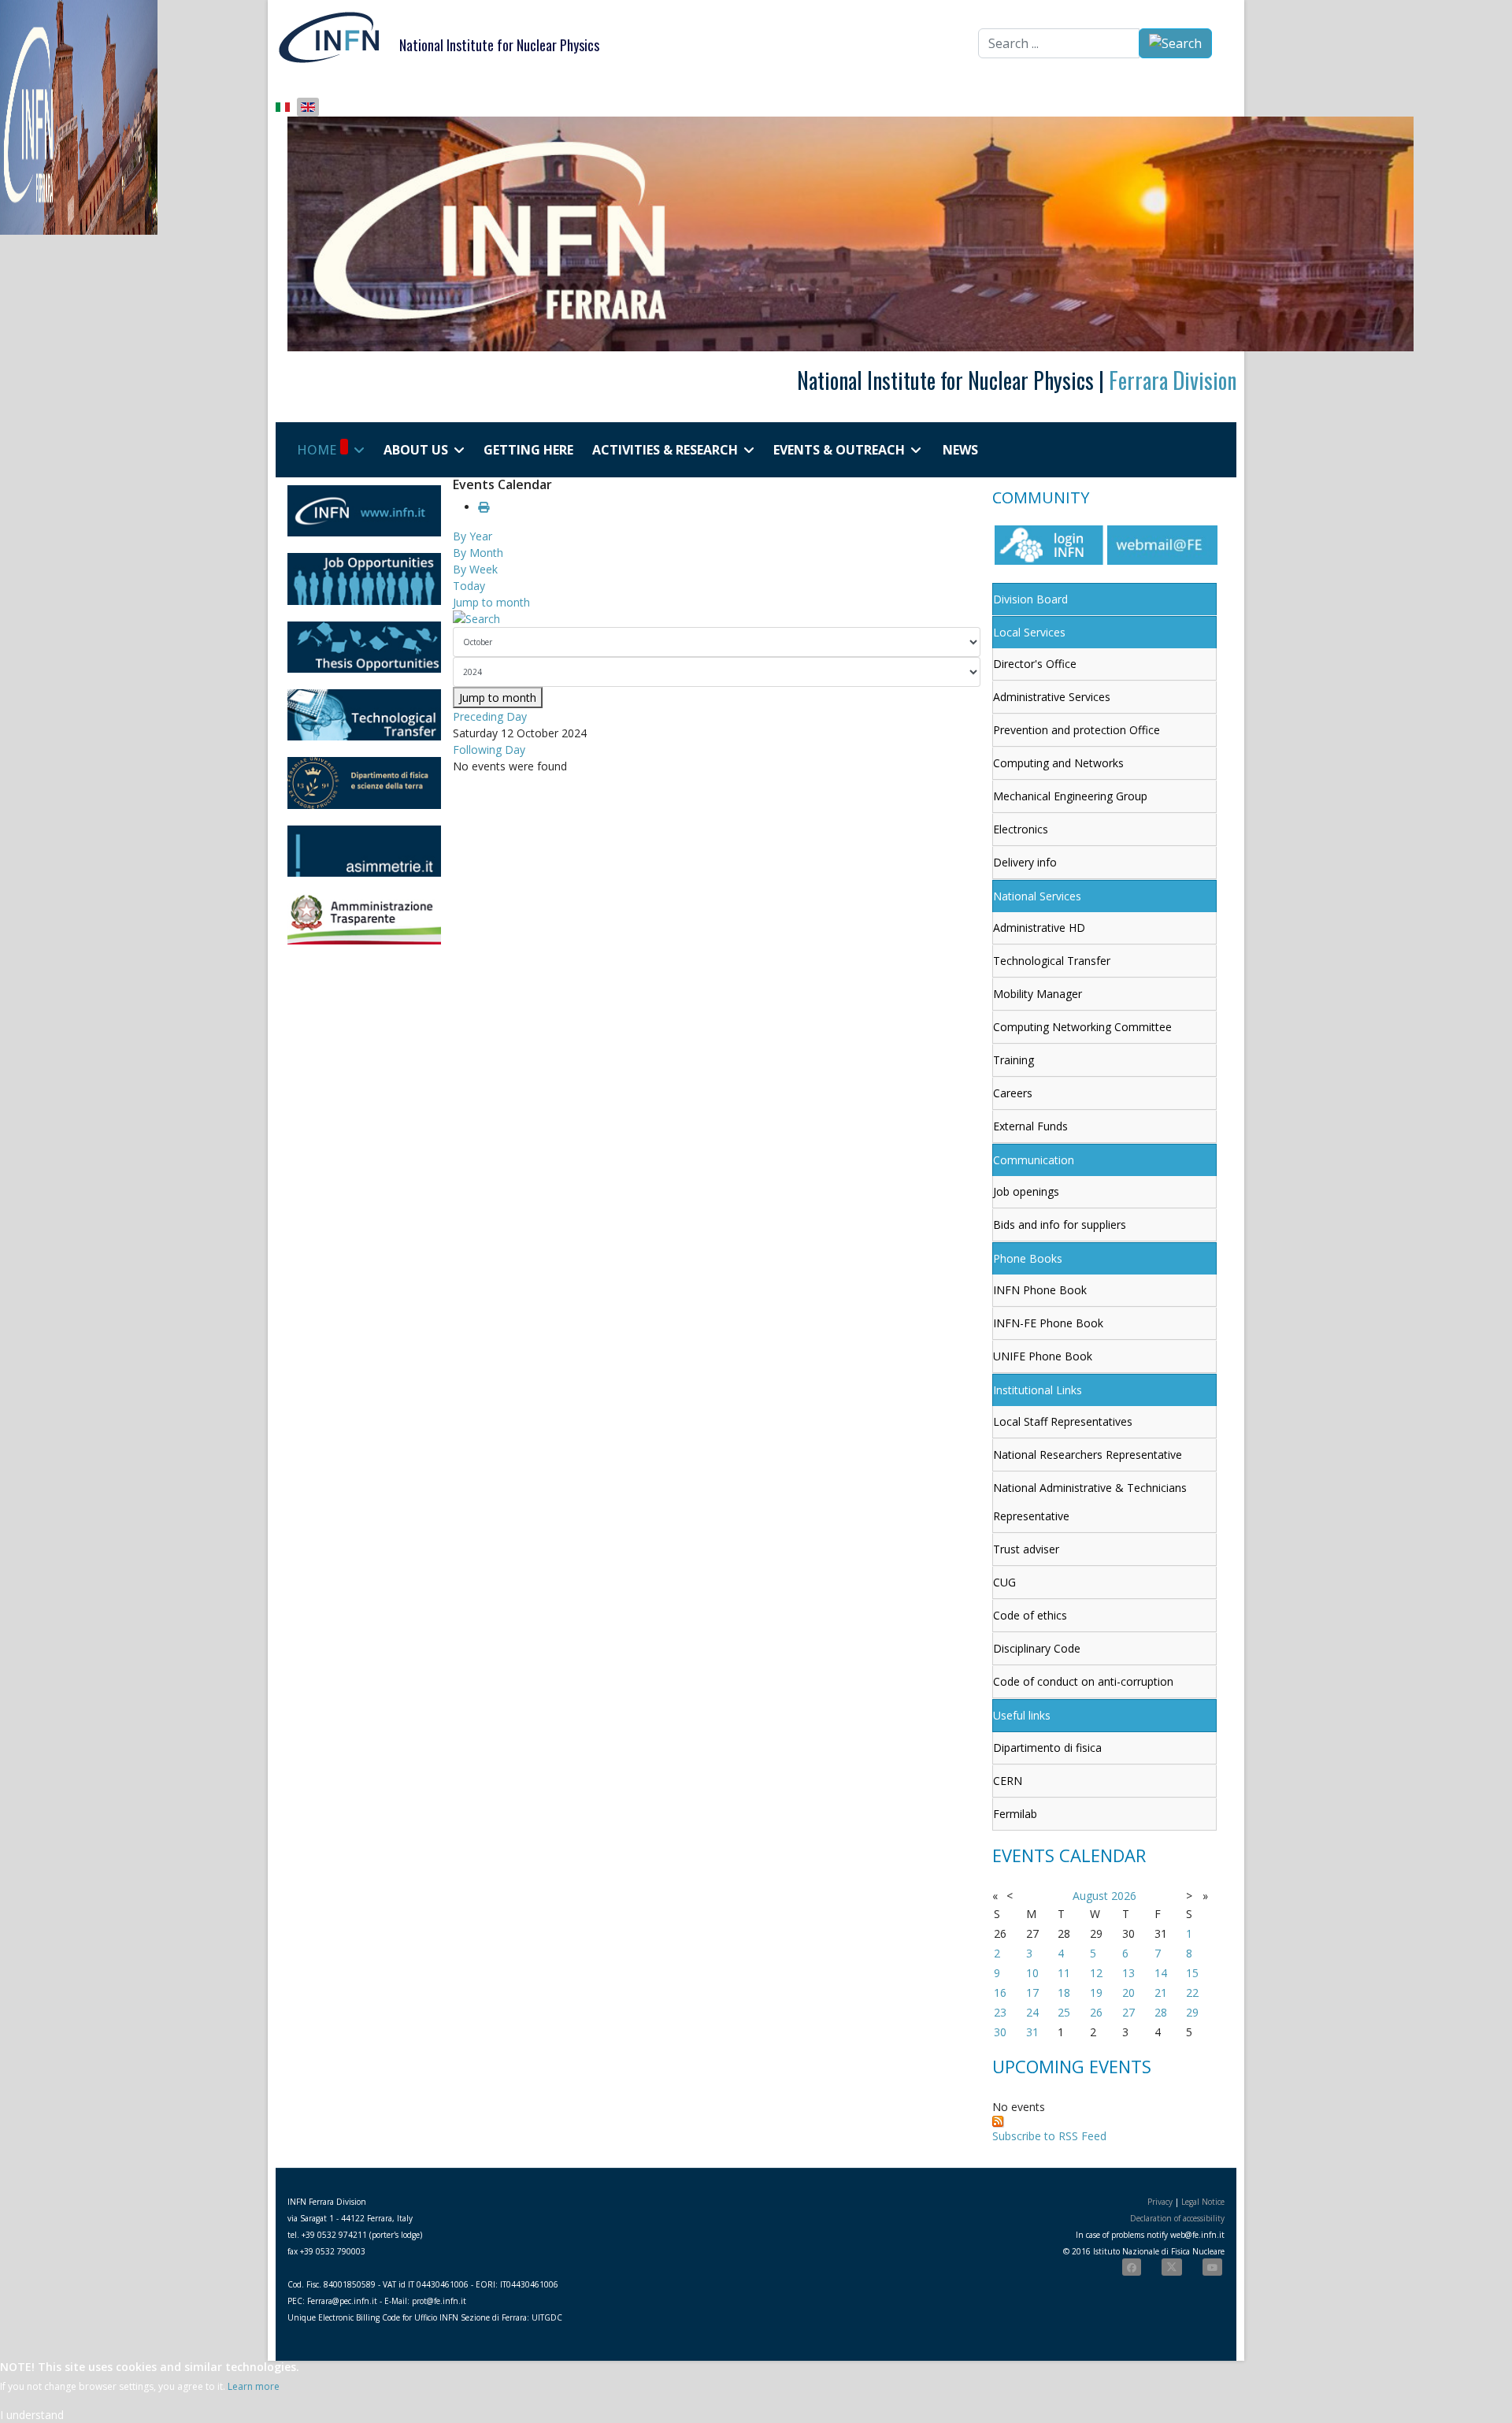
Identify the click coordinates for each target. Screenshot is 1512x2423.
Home (317, 450)
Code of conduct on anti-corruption (1083, 1681)
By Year (472, 536)
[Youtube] (1212, 2267)
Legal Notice (1203, 2202)
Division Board (1030, 599)
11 (1064, 1973)
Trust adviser (1026, 1549)
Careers (1013, 1093)
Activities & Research (665, 450)
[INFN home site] (364, 511)
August (1090, 1896)
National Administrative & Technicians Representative (1090, 1502)
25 (1064, 2012)
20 (1128, 1993)
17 (1032, 1993)
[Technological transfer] (364, 715)
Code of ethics (1030, 1615)
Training (1014, 1060)
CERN (1008, 1781)
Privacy (1160, 2202)
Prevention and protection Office (1077, 730)
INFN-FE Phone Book (1048, 1323)
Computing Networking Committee (1082, 1027)
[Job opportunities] (364, 579)
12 (1096, 1973)
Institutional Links (1038, 1390)
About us (416, 450)
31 (1032, 2032)
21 (1161, 1993)
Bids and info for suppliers (1060, 1224)
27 (1128, 2012)
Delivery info (1025, 862)
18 (1064, 1993)
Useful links (1022, 1715)
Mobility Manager (1038, 994)
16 (1000, 1993)
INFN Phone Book (1040, 1290)
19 (1096, 1993)
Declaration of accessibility (1177, 2218)
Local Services (1029, 632)
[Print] (484, 507)
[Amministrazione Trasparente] (364, 919)
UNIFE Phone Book (1043, 1356)
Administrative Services (1052, 697)
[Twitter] (1172, 2267)
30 (1000, 2032)
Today (469, 586)
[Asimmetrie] (364, 851)
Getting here (528, 450)
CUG (1004, 1582)
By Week (475, 569)
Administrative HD (1039, 928)
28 (1161, 2012)
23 (1000, 2012)
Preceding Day (490, 716)
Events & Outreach (839, 450)
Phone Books (1028, 1258)
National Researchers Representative (1088, 1455)
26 (1096, 2012)
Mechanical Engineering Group (1070, 796)
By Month (478, 553)
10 (1032, 1973)
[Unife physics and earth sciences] (364, 783)
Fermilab (1015, 1814)
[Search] (717, 619)
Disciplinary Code (1037, 1648)
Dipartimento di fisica (1047, 1748)
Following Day (489, 750)
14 (1161, 1973)
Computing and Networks (1058, 763)
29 (1192, 2012)
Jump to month (491, 602)
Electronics (1021, 829)
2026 (1124, 1896)
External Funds (1030, 1126)
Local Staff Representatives (1063, 1421)
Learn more (254, 2386)
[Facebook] (1132, 2267)
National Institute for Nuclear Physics (499, 45)
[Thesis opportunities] (364, 647)
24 (1032, 2012)
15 (1192, 1973)
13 (1128, 1973)
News (960, 450)
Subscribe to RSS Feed (1049, 2136)
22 (1192, 1993)
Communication (1034, 1160)
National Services (1037, 896)
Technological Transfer (1052, 961)
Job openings (1026, 1191)
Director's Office (1035, 664)
